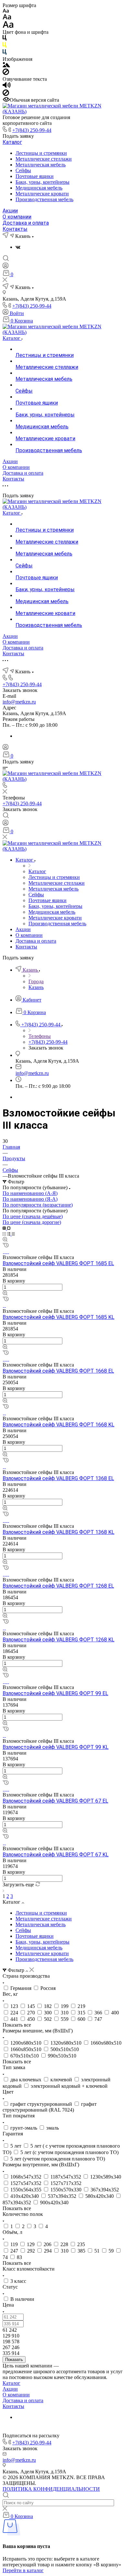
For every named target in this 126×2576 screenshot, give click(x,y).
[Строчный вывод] (9, 1234)
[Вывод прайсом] (13, 1234)
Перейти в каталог (23, 2570)
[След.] (3, 1890)
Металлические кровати (42, 194)
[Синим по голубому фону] (5, 53)
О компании (17, 217)
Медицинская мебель (39, 188)
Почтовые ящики (35, 176)
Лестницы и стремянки (41, 153)
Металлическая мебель (41, 165)
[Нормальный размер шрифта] (7, 18)
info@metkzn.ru (19, 702)
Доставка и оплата (26, 223)
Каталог (12, 142)
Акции (10, 211)
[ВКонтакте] (18, 247)
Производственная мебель (44, 199)
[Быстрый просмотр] (5, 1240)
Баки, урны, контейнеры (42, 182)
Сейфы (23, 170)
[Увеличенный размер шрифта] (8, 26)
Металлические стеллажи (44, 159)
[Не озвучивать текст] (6, 94)
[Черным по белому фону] (5, 39)
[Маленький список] (5, 1228)
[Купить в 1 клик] (6, 1246)
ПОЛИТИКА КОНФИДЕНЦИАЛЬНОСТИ (51, 2489)
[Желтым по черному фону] (5, 46)
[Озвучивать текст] (7, 86)
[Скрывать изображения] (6, 73)
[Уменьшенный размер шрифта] (6, 11)
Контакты (15, 229)
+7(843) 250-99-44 (32, 130)
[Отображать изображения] (6, 65)
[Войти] (5, 267)
